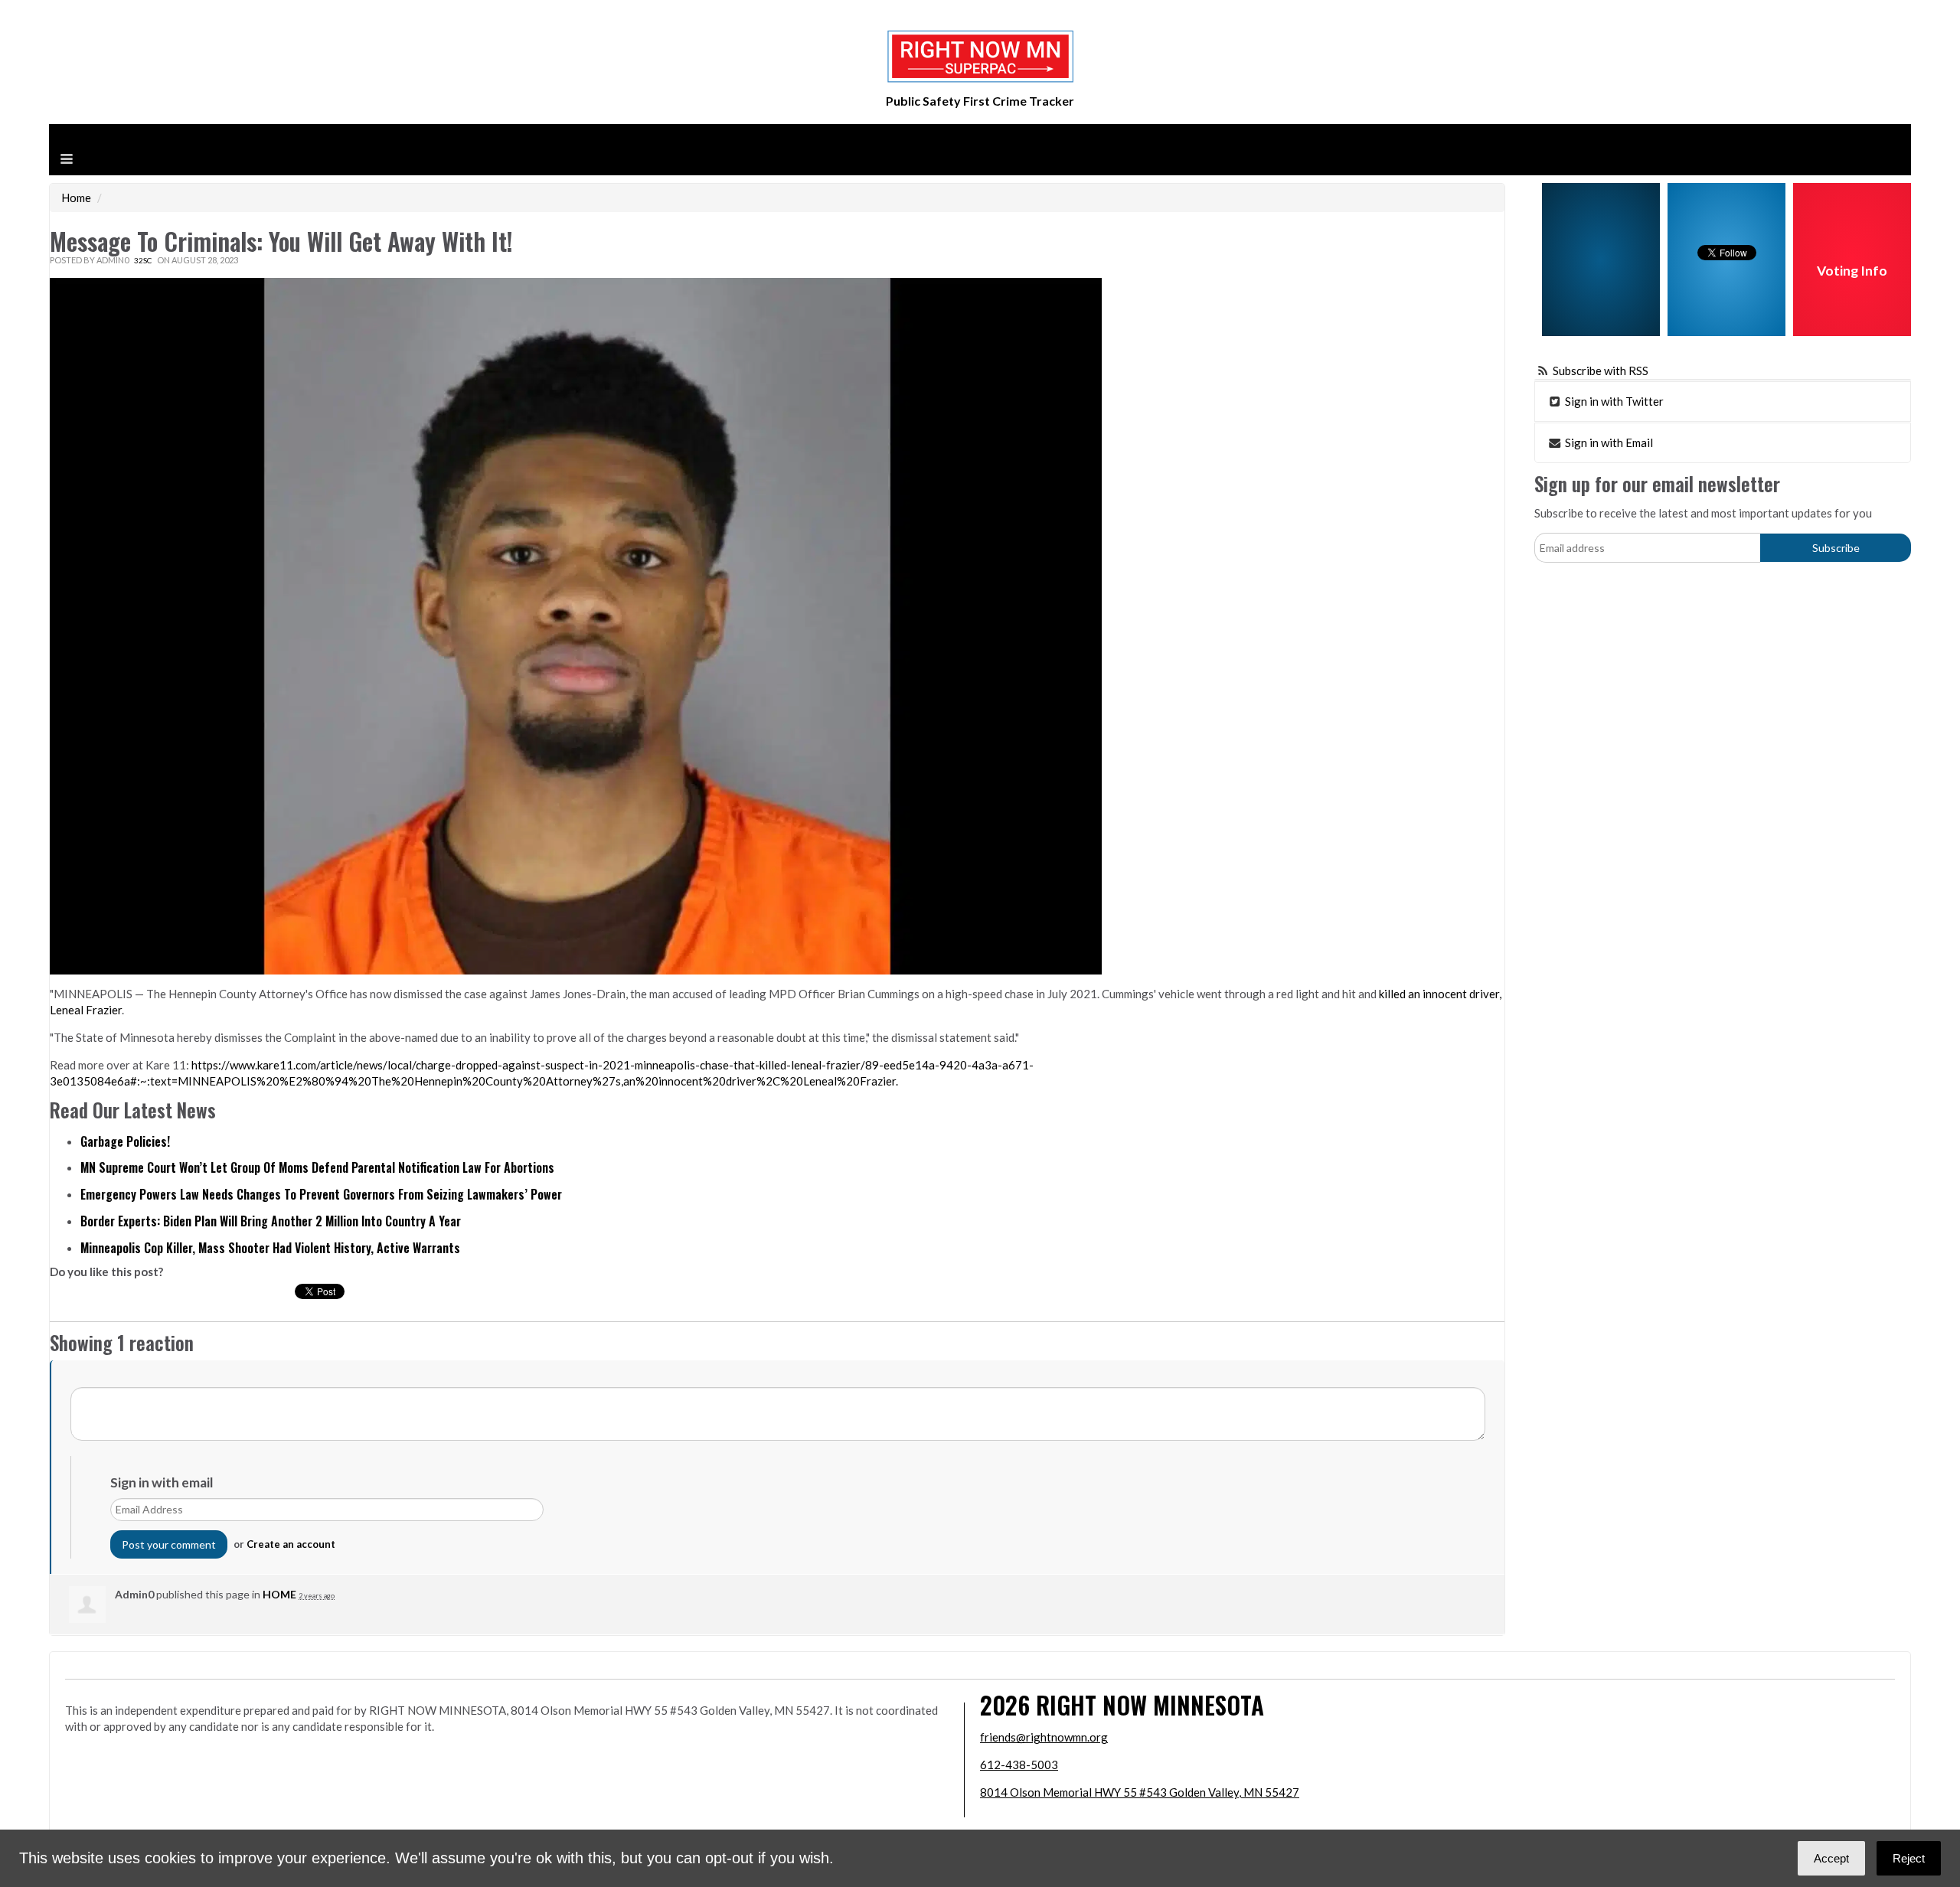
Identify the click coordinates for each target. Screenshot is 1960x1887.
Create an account (291, 1544)
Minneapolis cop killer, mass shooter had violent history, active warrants (270, 1248)
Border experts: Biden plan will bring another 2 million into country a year (271, 1221)
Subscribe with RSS (1601, 371)
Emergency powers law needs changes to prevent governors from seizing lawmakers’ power (321, 1194)
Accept (1831, 1858)
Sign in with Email (1608, 442)
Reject (1909, 1858)
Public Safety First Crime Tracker (980, 101)
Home (76, 198)
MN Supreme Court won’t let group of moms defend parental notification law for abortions (317, 1167)
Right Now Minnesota (1150, 1704)
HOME (279, 1594)
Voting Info (1852, 271)
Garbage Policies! (125, 1141)
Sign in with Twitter (1613, 401)
